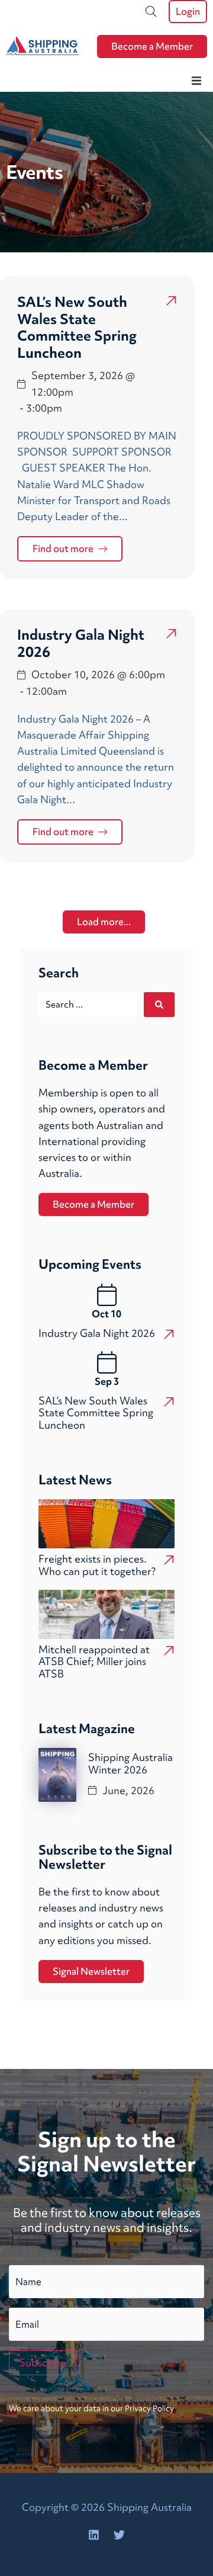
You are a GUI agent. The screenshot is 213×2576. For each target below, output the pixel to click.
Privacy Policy (149, 2408)
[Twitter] (120, 2535)
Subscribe (43, 2362)
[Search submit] (159, 1005)
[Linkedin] (94, 2535)
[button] (196, 81)
